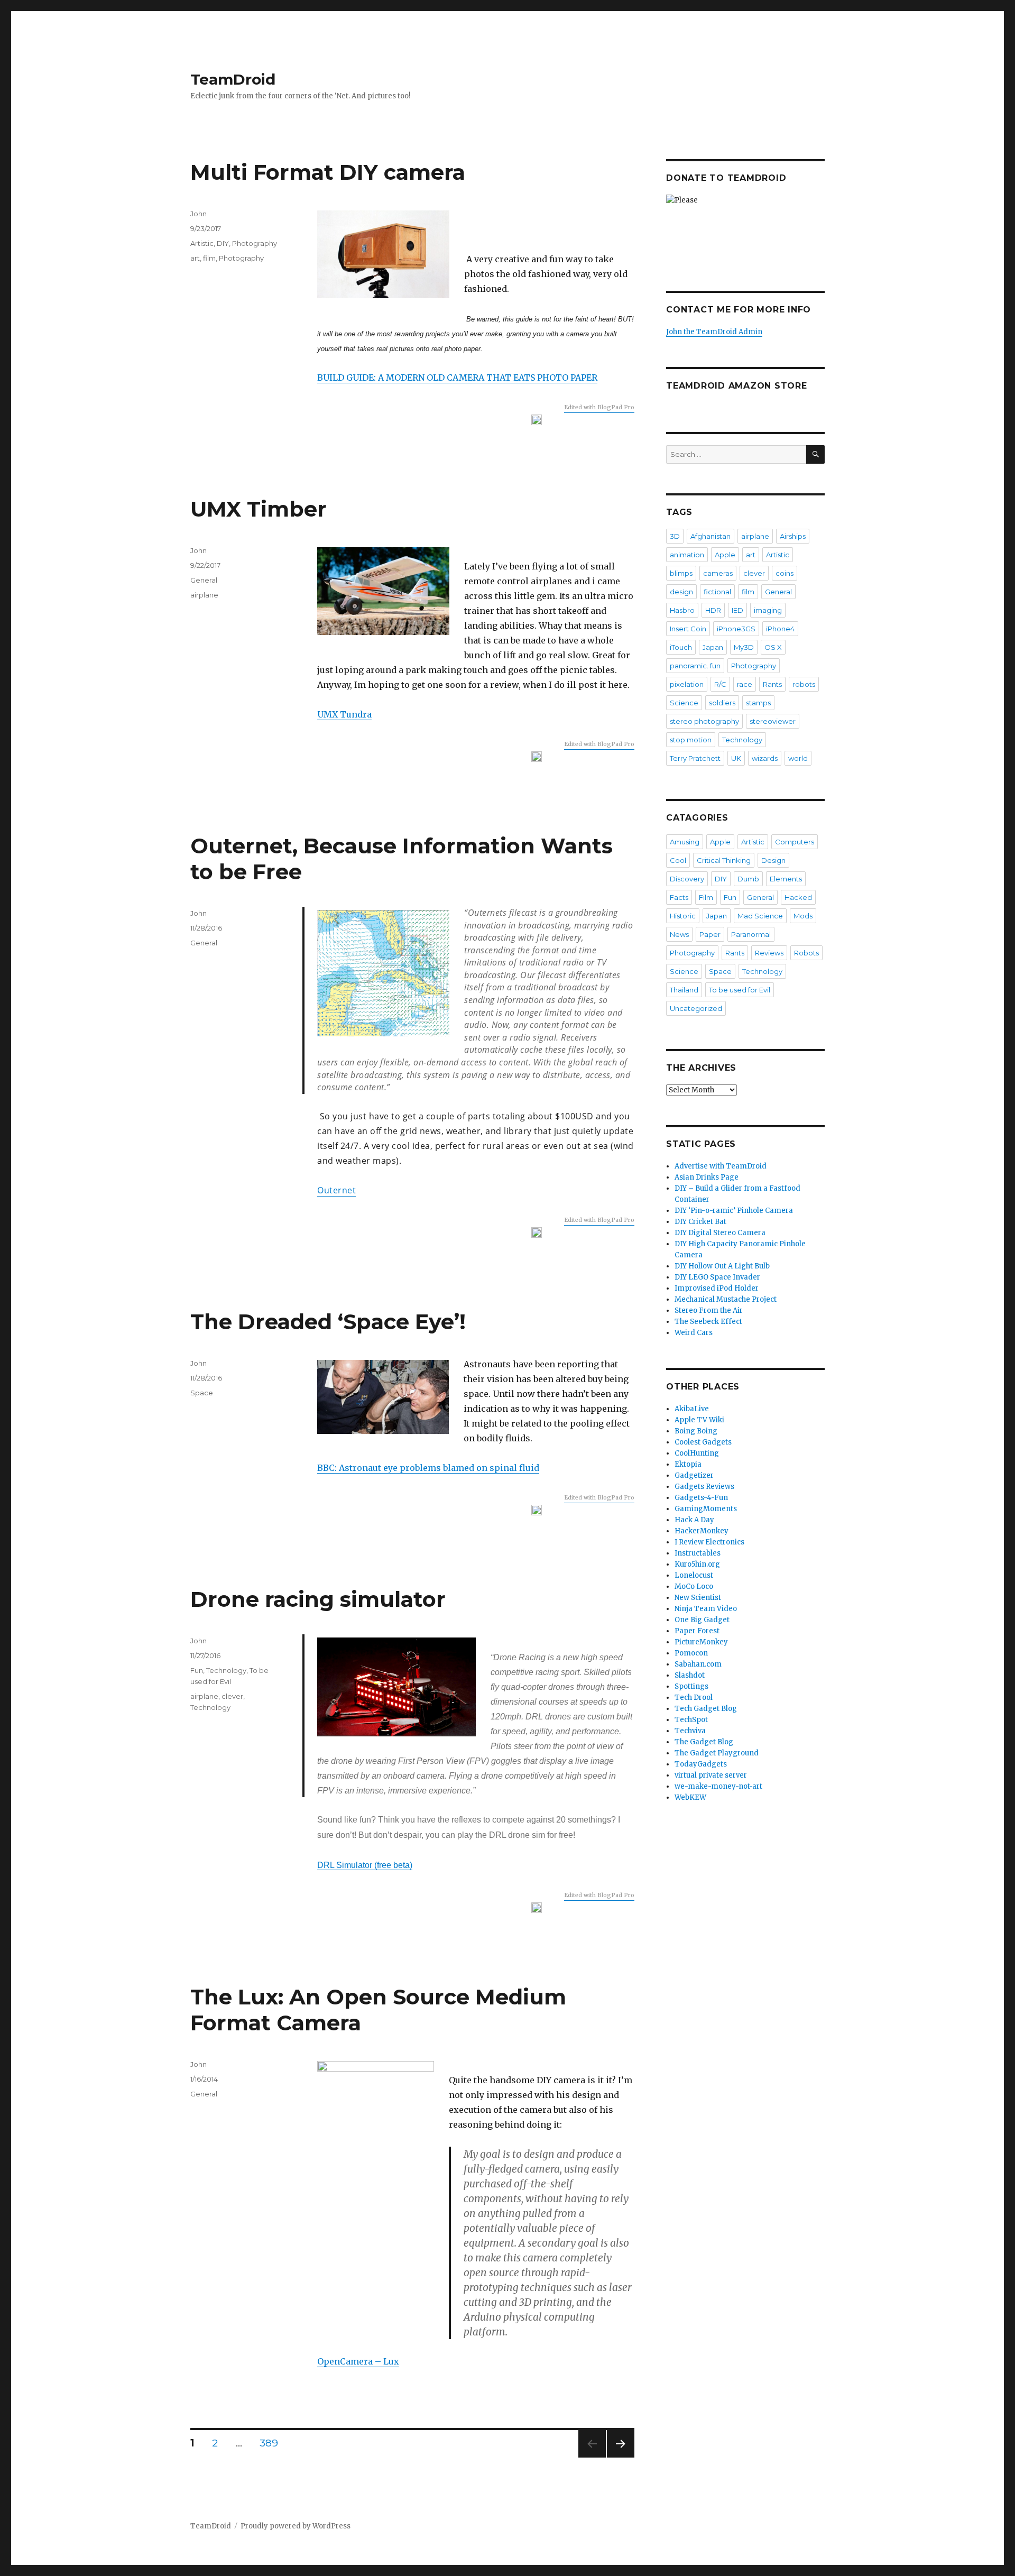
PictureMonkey (701, 1642)
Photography (255, 243)
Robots (806, 953)
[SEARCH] (815, 454)
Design (773, 860)
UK (736, 758)
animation (687, 555)
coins (785, 573)
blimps (681, 573)
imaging (768, 610)
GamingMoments (706, 1509)
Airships (793, 536)
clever (232, 1696)
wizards (765, 758)
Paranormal (751, 934)
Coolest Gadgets (703, 1442)
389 (273, 2443)
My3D (744, 647)
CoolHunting (697, 1453)
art (195, 258)
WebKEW (690, 1797)
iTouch (681, 647)
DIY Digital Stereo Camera (720, 1233)
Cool (678, 860)
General (204, 580)
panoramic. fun (695, 666)
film (209, 258)
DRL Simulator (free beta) (365, 1865)
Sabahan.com (698, 1664)
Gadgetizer (694, 1475)
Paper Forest (697, 1631)
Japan (713, 647)
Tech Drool (694, 1698)
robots (804, 684)
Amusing (685, 842)
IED (737, 610)
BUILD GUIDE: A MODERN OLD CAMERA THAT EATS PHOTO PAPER (457, 378)
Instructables (698, 1553)
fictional (717, 592)
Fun (197, 1670)
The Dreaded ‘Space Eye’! (328, 1322)
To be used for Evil (740, 990)
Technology (226, 1670)
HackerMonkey (702, 1531)
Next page (621, 2457)
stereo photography (704, 721)
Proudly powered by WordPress (296, 2526)
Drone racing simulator (318, 1599)
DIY (223, 243)
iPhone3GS (736, 629)
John (199, 214)
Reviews (769, 953)
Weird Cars (694, 1333)
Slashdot (690, 1675)
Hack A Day (694, 1520)
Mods (803, 916)
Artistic (202, 243)
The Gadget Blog (704, 1742)
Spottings (691, 1686)
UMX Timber (259, 509)
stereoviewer (773, 721)
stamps (758, 703)
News (679, 934)
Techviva (690, 1731)
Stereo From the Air (709, 1310)
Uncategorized (696, 1008)
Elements (786, 879)
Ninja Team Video (706, 1609)
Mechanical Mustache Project (726, 1299)
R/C (720, 684)
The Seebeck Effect (708, 1322)
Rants (772, 684)
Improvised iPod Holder (717, 1288)
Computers (795, 842)
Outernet (336, 1190)
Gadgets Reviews (704, 1487)
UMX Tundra (344, 714)
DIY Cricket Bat (700, 1222)
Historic (683, 916)
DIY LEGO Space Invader (717, 1277)
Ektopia (688, 1464)
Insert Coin (688, 629)
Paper (710, 934)
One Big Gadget (702, 1620)
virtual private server (711, 1775)
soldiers (722, 703)
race (745, 684)
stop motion (691, 740)
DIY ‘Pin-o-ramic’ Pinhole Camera (734, 1211)
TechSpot (691, 1720)
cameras (718, 573)
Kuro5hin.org (697, 1564)
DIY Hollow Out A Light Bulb (722, 1266)
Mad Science (760, 916)
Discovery (687, 879)
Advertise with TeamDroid (721, 1166)
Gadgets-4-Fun (701, 1498)
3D (675, 536)
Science (684, 703)
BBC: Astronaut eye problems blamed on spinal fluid (428, 1468)
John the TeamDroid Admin (714, 332)
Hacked (798, 897)
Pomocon (691, 1653)
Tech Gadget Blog (706, 1709)
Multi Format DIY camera (328, 172)
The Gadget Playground (717, 1753)
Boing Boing (696, 1431)
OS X (773, 647)
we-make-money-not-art (718, 1786)
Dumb (748, 879)
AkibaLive (692, 1409)
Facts (679, 897)
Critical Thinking (724, 860)
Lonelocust (694, 1575)
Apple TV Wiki (699, 1420)
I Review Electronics (709, 1542)
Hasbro (682, 610)
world (798, 758)
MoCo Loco (694, 1586)
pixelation (687, 684)
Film (706, 897)
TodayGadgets (701, 1764)
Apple (725, 555)
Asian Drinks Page (707, 1177)
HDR (713, 610)
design (681, 592)
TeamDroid (233, 79)
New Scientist (698, 1598)
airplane (204, 595)
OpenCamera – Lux (358, 2361)
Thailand (684, 990)
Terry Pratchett (695, 758)
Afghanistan (710, 536)
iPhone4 (780, 629)
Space (202, 1393)
